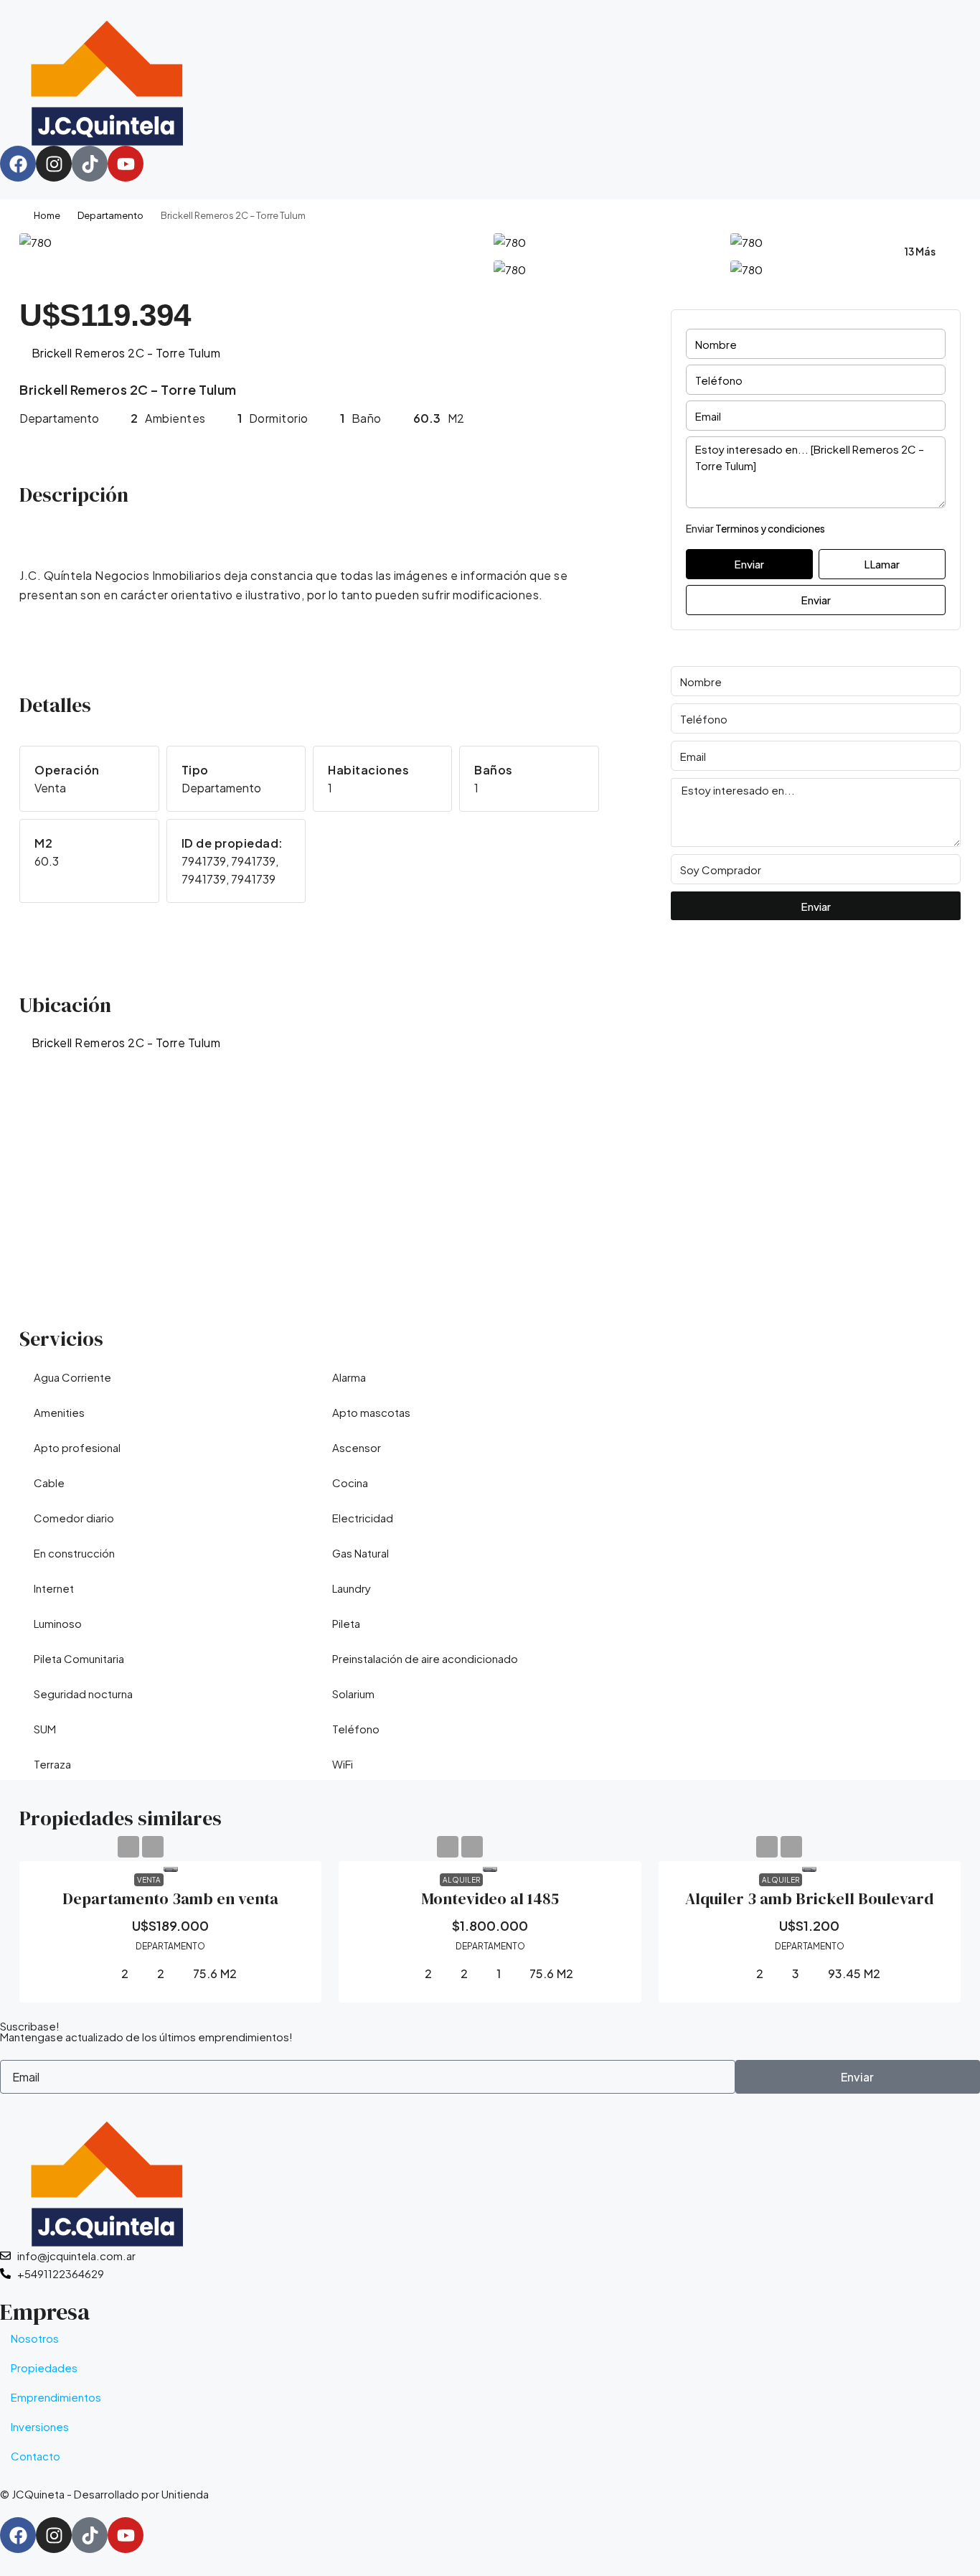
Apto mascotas (371, 1412)
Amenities (59, 1412)
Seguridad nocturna (83, 1694)
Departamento (110, 215)
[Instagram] (54, 164)
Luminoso (58, 1623)
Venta (149, 1880)
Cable (49, 1483)
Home (47, 215)
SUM (45, 1729)
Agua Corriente (72, 1377)
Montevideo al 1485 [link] (490, 1898)
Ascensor (357, 1447)
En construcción (74, 1553)
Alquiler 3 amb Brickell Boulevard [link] (809, 1898)
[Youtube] (126, 164)
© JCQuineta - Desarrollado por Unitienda (104, 2494)
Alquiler (461, 1880)
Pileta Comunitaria (79, 1658)
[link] (171, 1867)
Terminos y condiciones (770, 528)
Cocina (350, 1483)
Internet (54, 1588)
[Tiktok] (90, 164)
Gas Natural (361, 1553)
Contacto (36, 2456)
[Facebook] (18, 164)
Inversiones (40, 2426)
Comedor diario (74, 1518)
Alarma (349, 1377)
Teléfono (356, 1729)
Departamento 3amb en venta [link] (170, 1898)
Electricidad (363, 1518)
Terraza (52, 1764)
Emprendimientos (56, 2397)
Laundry (352, 1588)
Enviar (816, 600)
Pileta (346, 1623)
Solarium (353, 1694)
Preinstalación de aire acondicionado (425, 1658)
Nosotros (35, 2338)
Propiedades (44, 2367)
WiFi (343, 1764)
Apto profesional (77, 1447)
